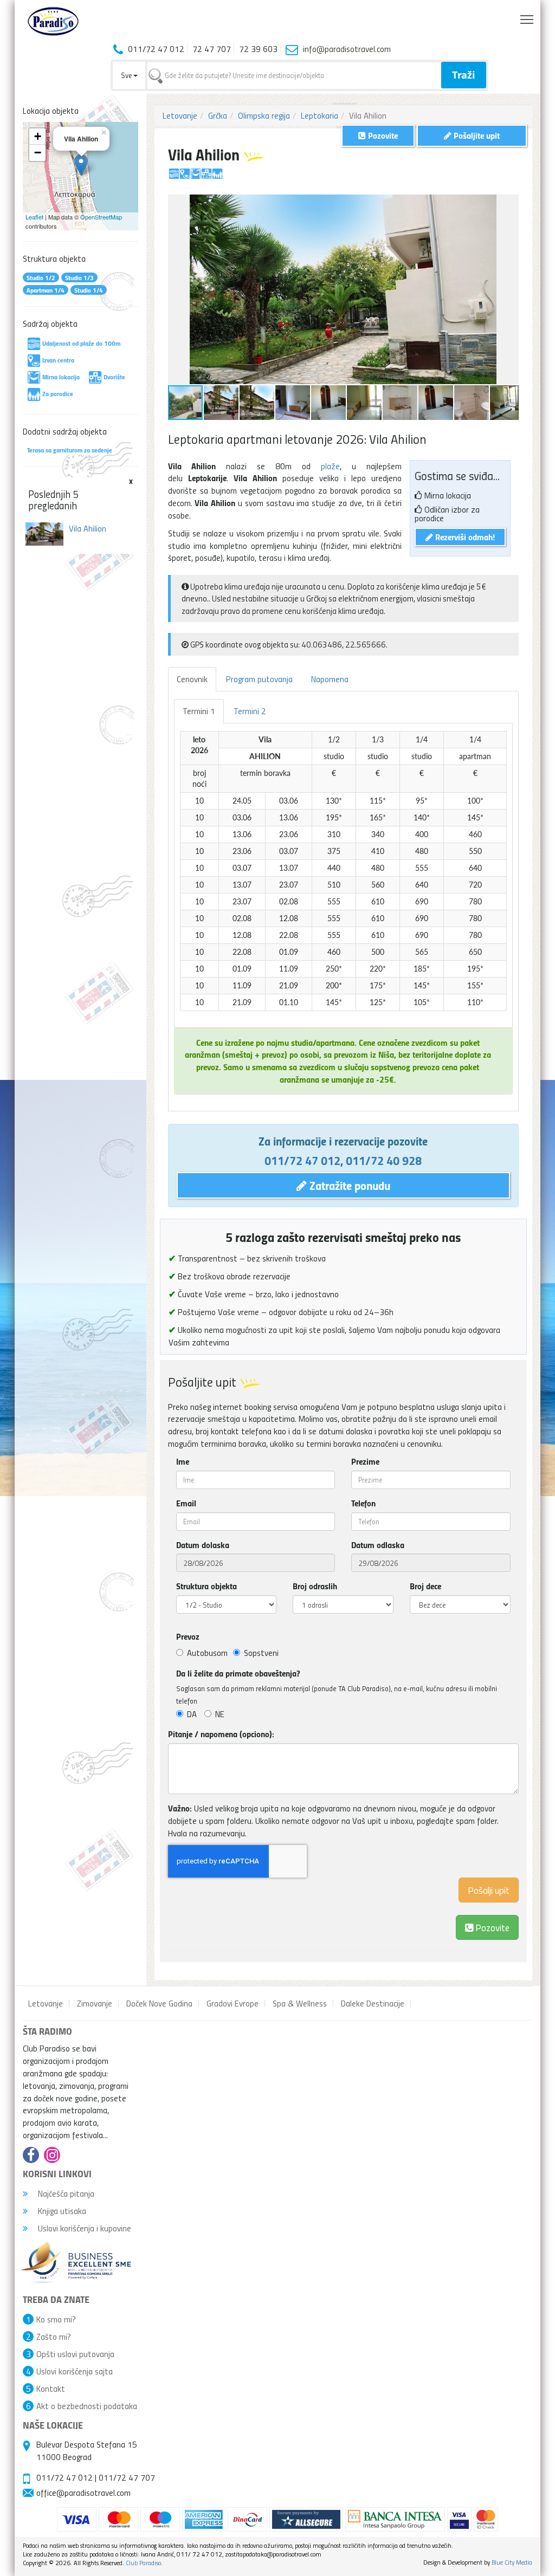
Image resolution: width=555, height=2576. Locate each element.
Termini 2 (250, 711)
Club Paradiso (143, 2563)
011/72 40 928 (384, 1160)
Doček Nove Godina (159, 2003)
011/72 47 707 (127, 2477)
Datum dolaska (203, 1545)
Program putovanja (259, 679)
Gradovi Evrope (233, 2003)
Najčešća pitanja (65, 2193)
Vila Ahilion (88, 528)
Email (186, 1503)
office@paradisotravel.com (83, 2493)
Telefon (363, 1503)
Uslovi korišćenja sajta (75, 2371)
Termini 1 (199, 711)
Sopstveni (261, 1653)
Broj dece (425, 1586)
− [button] (38, 153)
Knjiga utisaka (61, 2211)
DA (192, 1714)
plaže (330, 466)
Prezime (365, 1461)
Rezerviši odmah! (464, 537)
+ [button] (38, 136)
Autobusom (207, 1653)
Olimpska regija (264, 115)
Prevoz (188, 1636)
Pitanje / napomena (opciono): (221, 1734)
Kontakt (51, 2389)
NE (220, 1714)
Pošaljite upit (476, 135)
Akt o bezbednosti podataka (87, 2406)
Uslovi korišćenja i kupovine (83, 2228)
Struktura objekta (206, 1586)
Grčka (218, 115)
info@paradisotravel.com (347, 49)
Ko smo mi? (56, 2319)
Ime (183, 1461)
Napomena (330, 679)
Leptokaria (320, 115)
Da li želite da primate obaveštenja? (238, 1673)
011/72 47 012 (302, 1160)
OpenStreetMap (101, 217)
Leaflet (34, 217)
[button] (509, 204)
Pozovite (491, 1927)
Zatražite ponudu (349, 1185)
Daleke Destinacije (373, 2003)
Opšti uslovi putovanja (75, 2354)
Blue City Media (512, 2562)
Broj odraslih (315, 1586)
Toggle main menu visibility (527, 19)
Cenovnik (192, 679)
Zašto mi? (54, 2336)
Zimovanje (95, 2003)
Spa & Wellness (300, 2003)
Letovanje (180, 115)
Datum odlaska (378, 1545)
